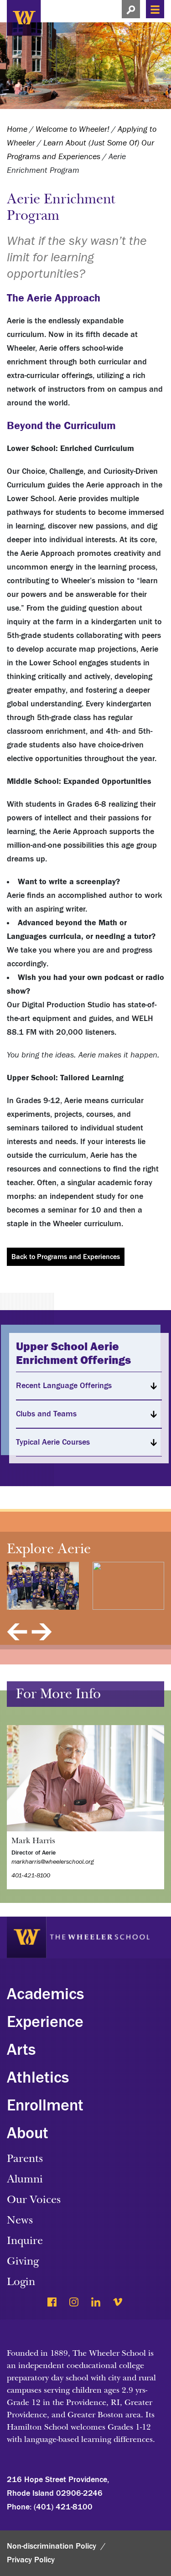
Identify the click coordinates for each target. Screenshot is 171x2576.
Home (17, 129)
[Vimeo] (118, 2303)
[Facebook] (53, 2303)
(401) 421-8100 (63, 2507)
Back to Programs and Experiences (66, 1257)
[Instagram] (75, 2303)
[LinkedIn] (96, 2303)
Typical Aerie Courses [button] (53, 1442)
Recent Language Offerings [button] (64, 1386)
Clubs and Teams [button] (46, 1414)
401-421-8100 (31, 1876)
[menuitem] (85, 2000)
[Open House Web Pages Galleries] (43, 1586)
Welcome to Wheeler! (73, 129)
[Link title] (68, 17)
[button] (131, 9)
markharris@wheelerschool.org (53, 1862)
